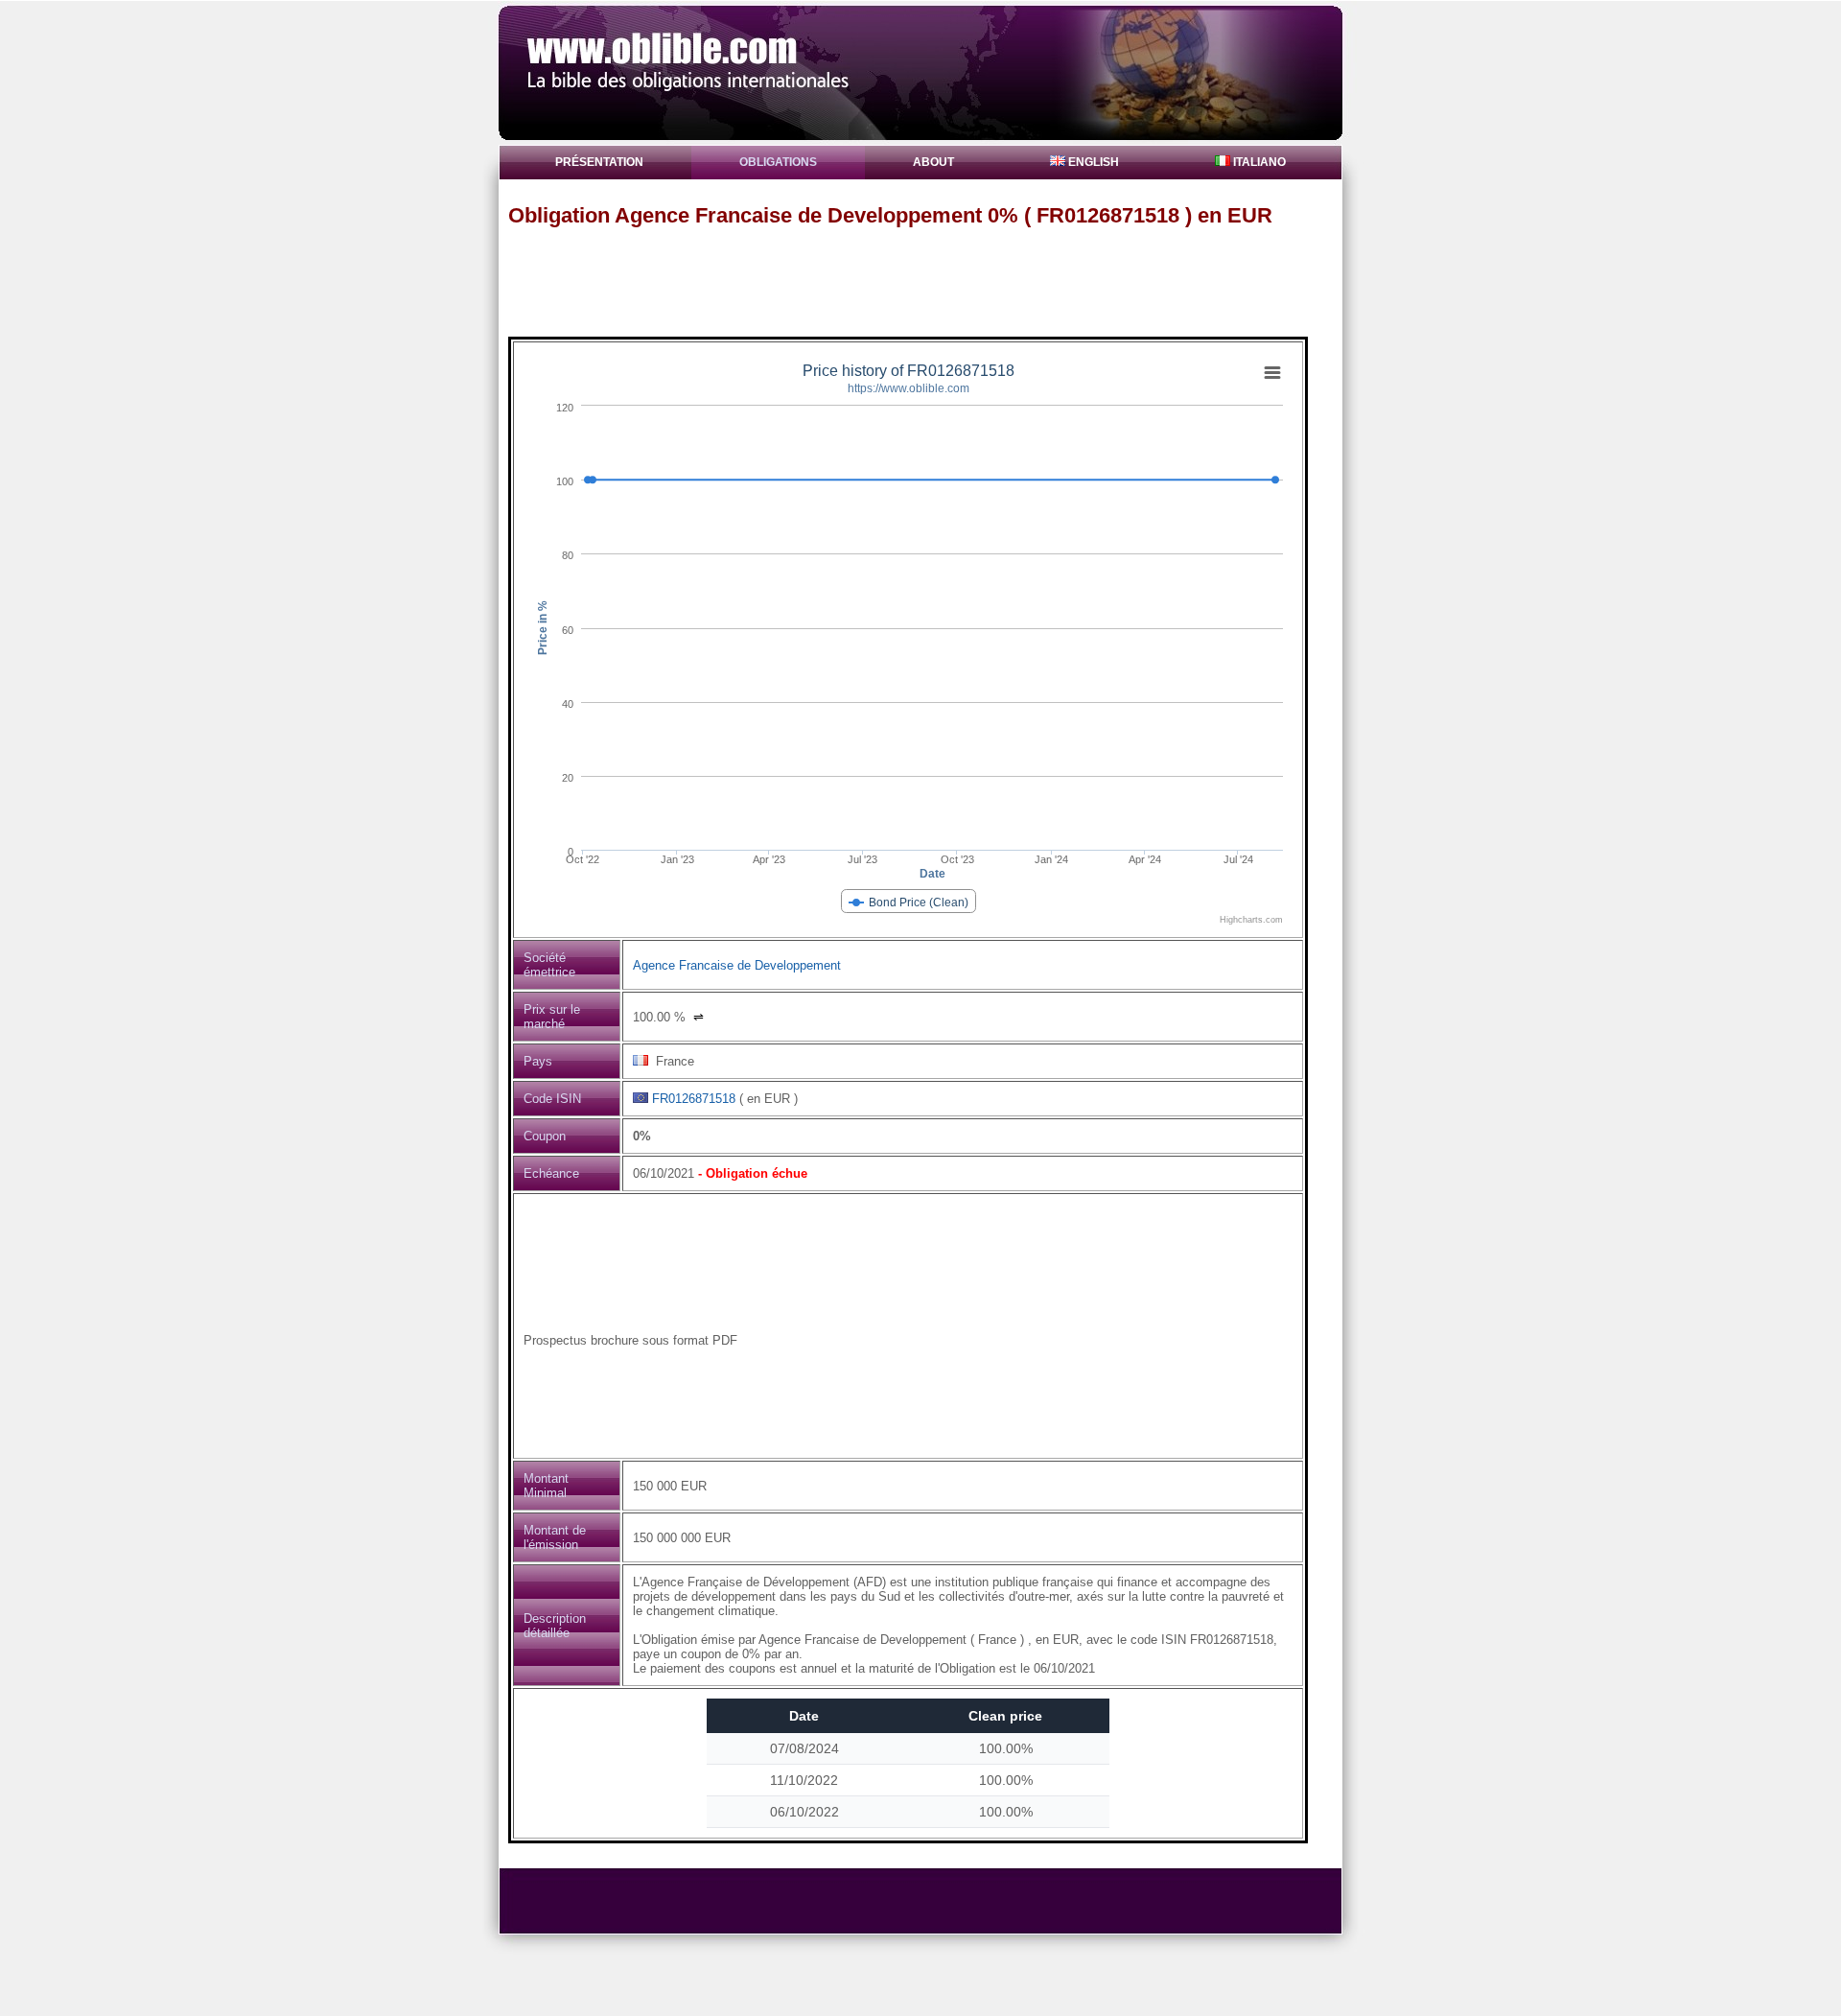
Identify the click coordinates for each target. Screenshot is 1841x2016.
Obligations (778, 162)
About (933, 162)
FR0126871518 (694, 1099)
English (1092, 162)
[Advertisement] (929, 281)
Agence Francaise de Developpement (737, 965)
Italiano (1258, 162)
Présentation (599, 162)
